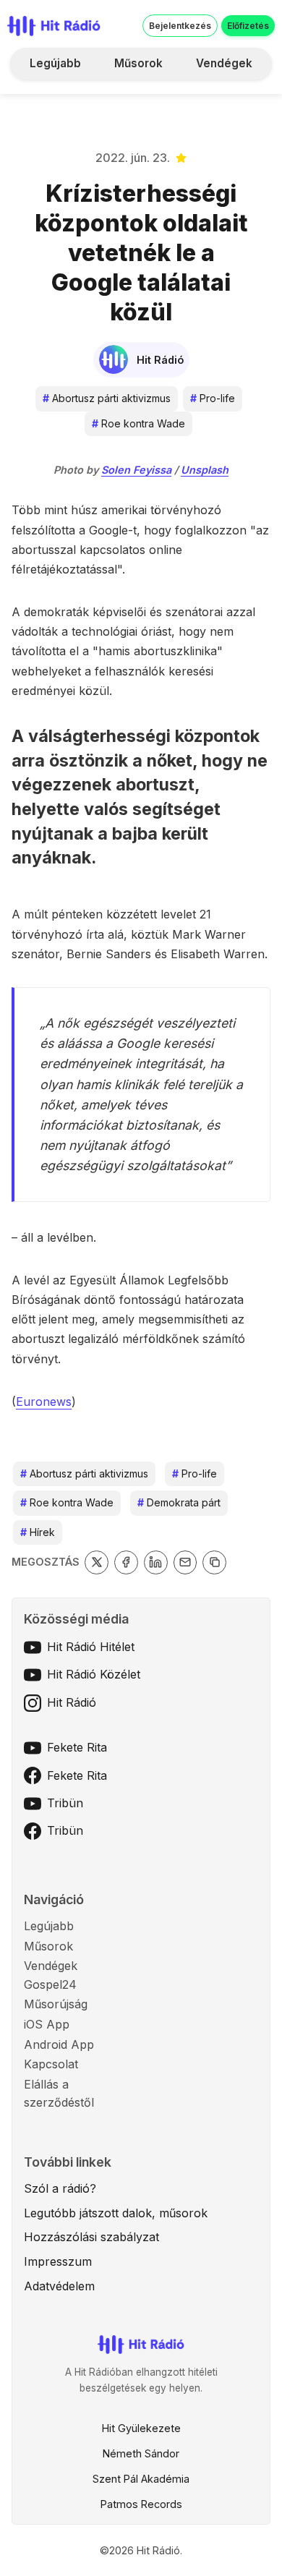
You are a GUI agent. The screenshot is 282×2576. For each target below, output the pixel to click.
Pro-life (213, 398)
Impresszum (58, 2261)
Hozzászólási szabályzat (91, 2237)
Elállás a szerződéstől (59, 2094)
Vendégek (224, 63)
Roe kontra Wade (138, 423)
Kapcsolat (51, 2064)
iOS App (47, 2024)
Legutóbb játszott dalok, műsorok (116, 2213)
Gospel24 (50, 1984)
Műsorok (138, 63)
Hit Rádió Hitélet (91, 1647)
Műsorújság (56, 2004)
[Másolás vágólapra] (214, 1562)
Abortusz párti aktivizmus (107, 398)
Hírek (38, 1532)
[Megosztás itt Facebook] (126, 1562)
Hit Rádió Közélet (94, 1674)
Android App (59, 2044)
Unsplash (205, 470)
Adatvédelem (59, 2286)
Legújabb (55, 63)
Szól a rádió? (60, 2188)
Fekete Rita (77, 1747)
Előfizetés (248, 26)
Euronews (44, 1402)
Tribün (65, 1803)
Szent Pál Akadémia (141, 2479)
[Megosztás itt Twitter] (97, 1562)
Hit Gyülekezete (141, 2428)
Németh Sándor (141, 2453)
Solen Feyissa (136, 470)
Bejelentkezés (180, 26)
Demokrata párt (179, 1502)
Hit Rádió (72, 1702)
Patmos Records (141, 2504)
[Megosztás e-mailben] (185, 1562)
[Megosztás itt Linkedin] (156, 1562)
